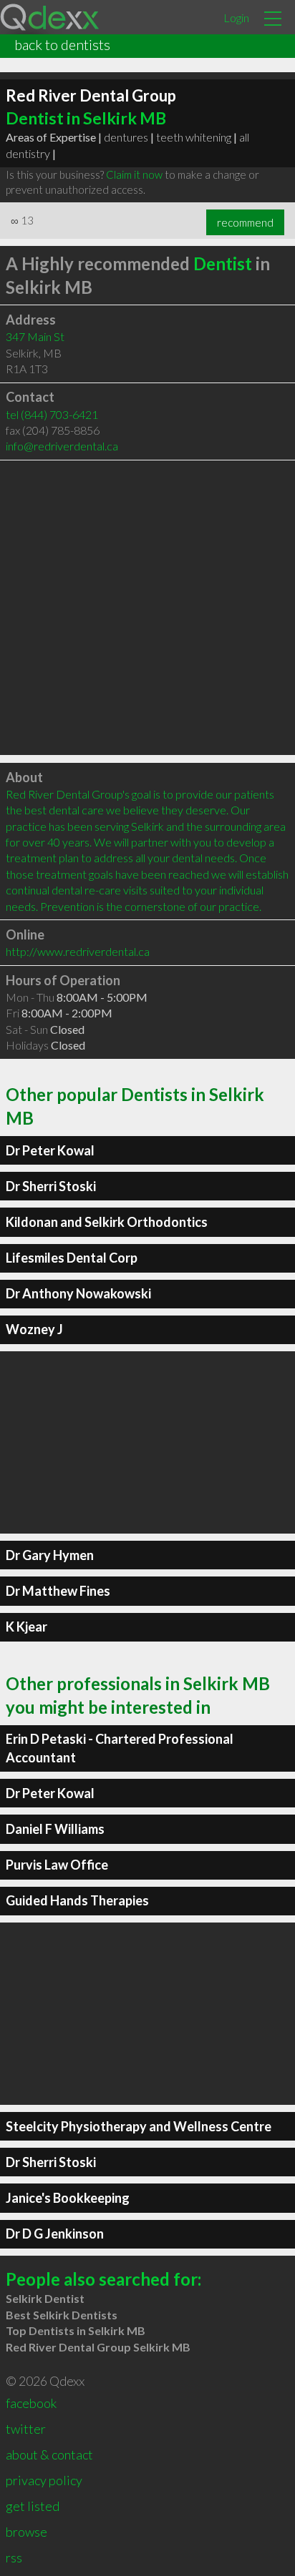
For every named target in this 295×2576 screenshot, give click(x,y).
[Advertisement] (147, 608)
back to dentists (62, 44)
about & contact (49, 2454)
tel (52, 414)
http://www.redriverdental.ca (78, 951)
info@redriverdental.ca (62, 446)
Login (236, 18)
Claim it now (134, 174)
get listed (33, 2506)
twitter (26, 2429)
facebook (31, 2403)
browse (26, 2532)
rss (14, 2557)
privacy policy (44, 2480)
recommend (245, 222)
